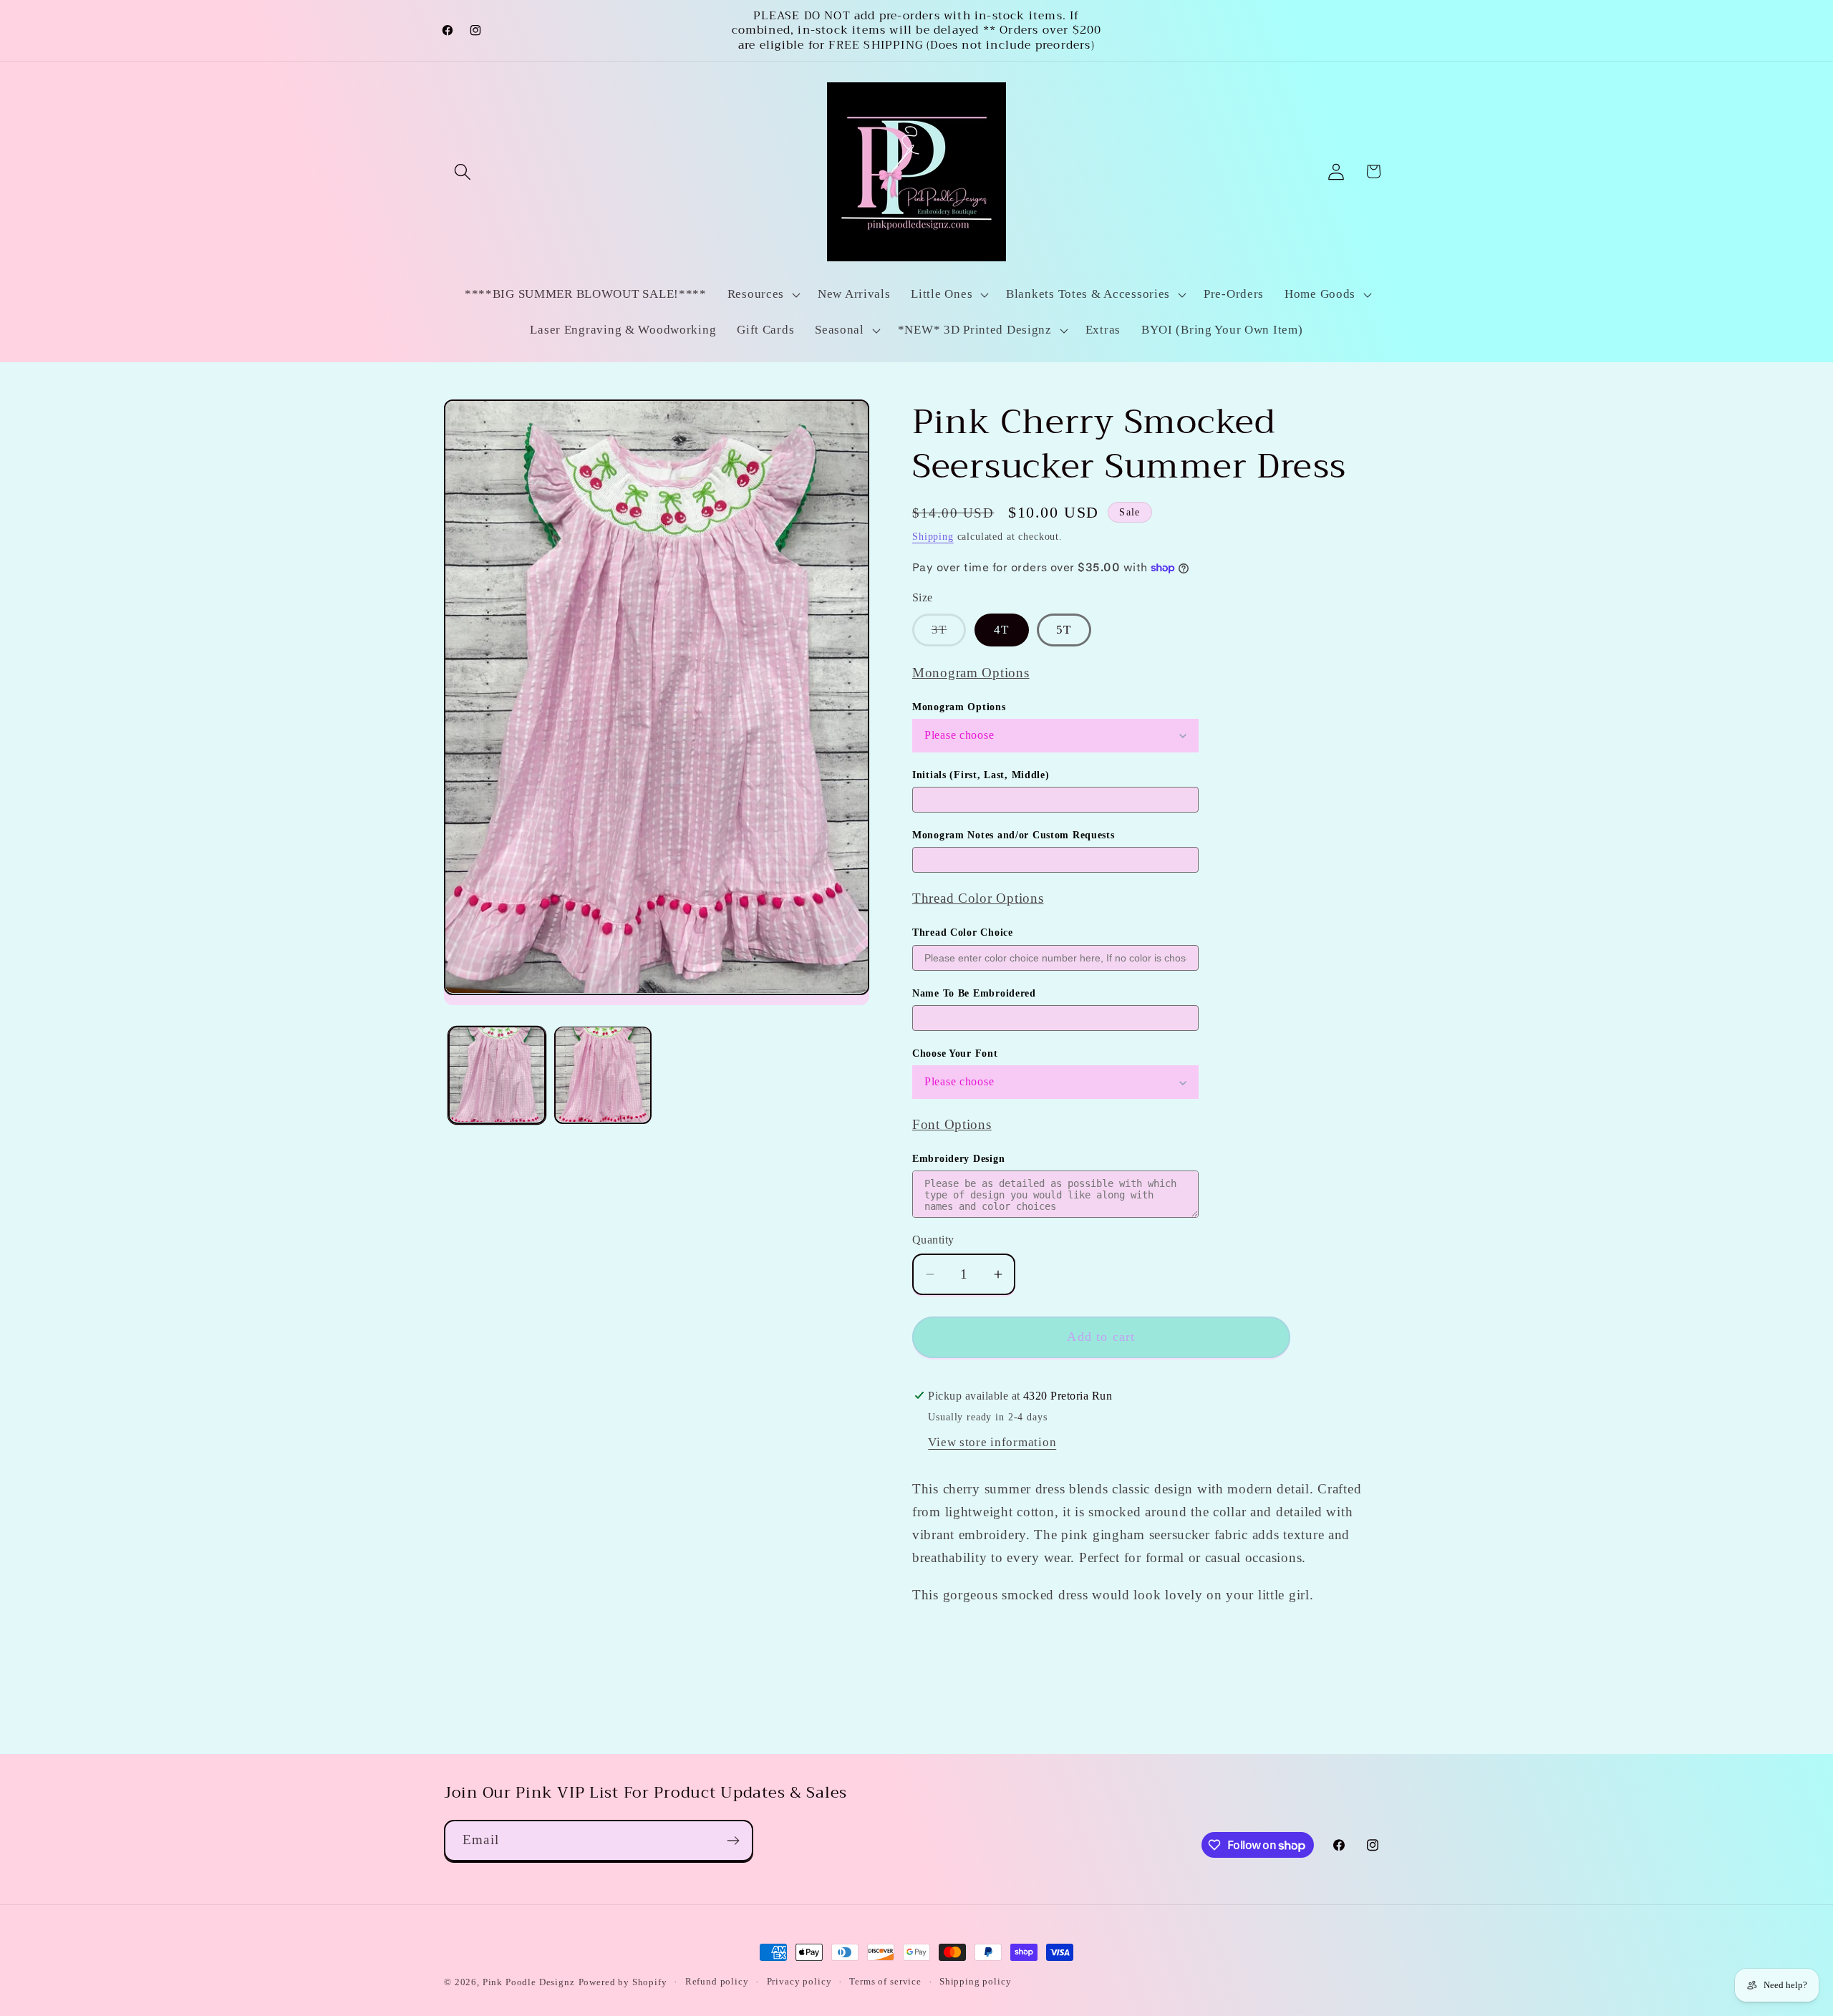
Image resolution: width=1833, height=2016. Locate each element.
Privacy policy (799, 1981)
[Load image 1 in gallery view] (497, 1075)
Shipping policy (976, 1981)
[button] (463, 171)
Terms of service (885, 1981)
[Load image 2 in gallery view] (603, 1075)
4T (1001, 630)
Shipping (933, 536)
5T (1064, 630)
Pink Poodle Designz (529, 1982)
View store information (992, 1442)
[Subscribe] (733, 1841)
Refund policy (717, 1981)
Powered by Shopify (623, 1982)
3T (949, 635)
